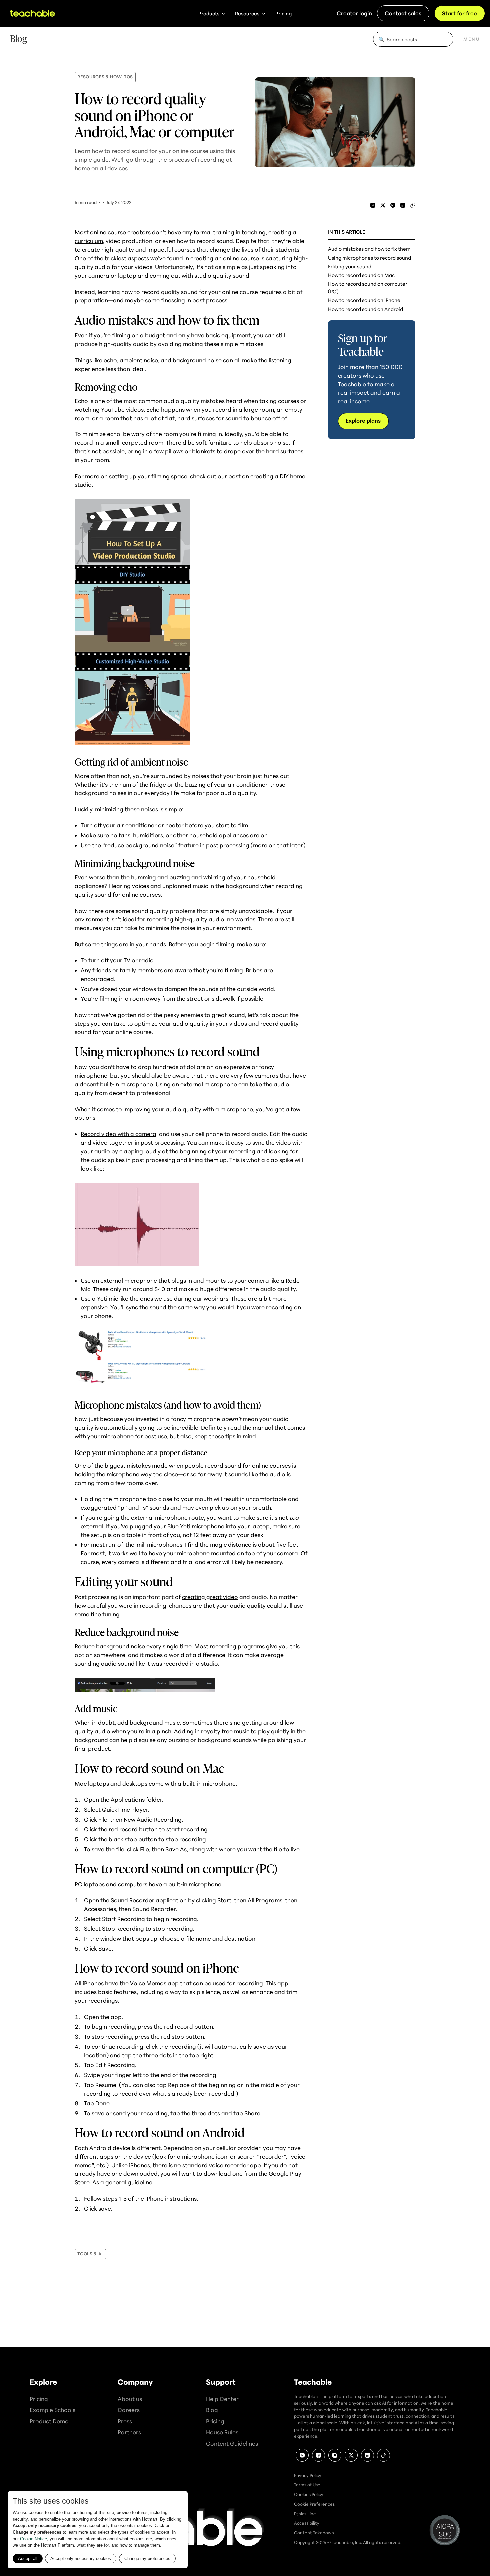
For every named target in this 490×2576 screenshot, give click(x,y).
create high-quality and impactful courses (139, 249)
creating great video (210, 1597)
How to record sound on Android (365, 309)
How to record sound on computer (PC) (368, 287)
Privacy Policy (308, 2475)
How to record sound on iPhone (364, 300)
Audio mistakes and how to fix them (369, 249)
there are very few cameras (241, 1075)
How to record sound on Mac (361, 275)
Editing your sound (350, 266)
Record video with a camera (118, 1134)
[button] (212, 13)
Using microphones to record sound (369, 258)
